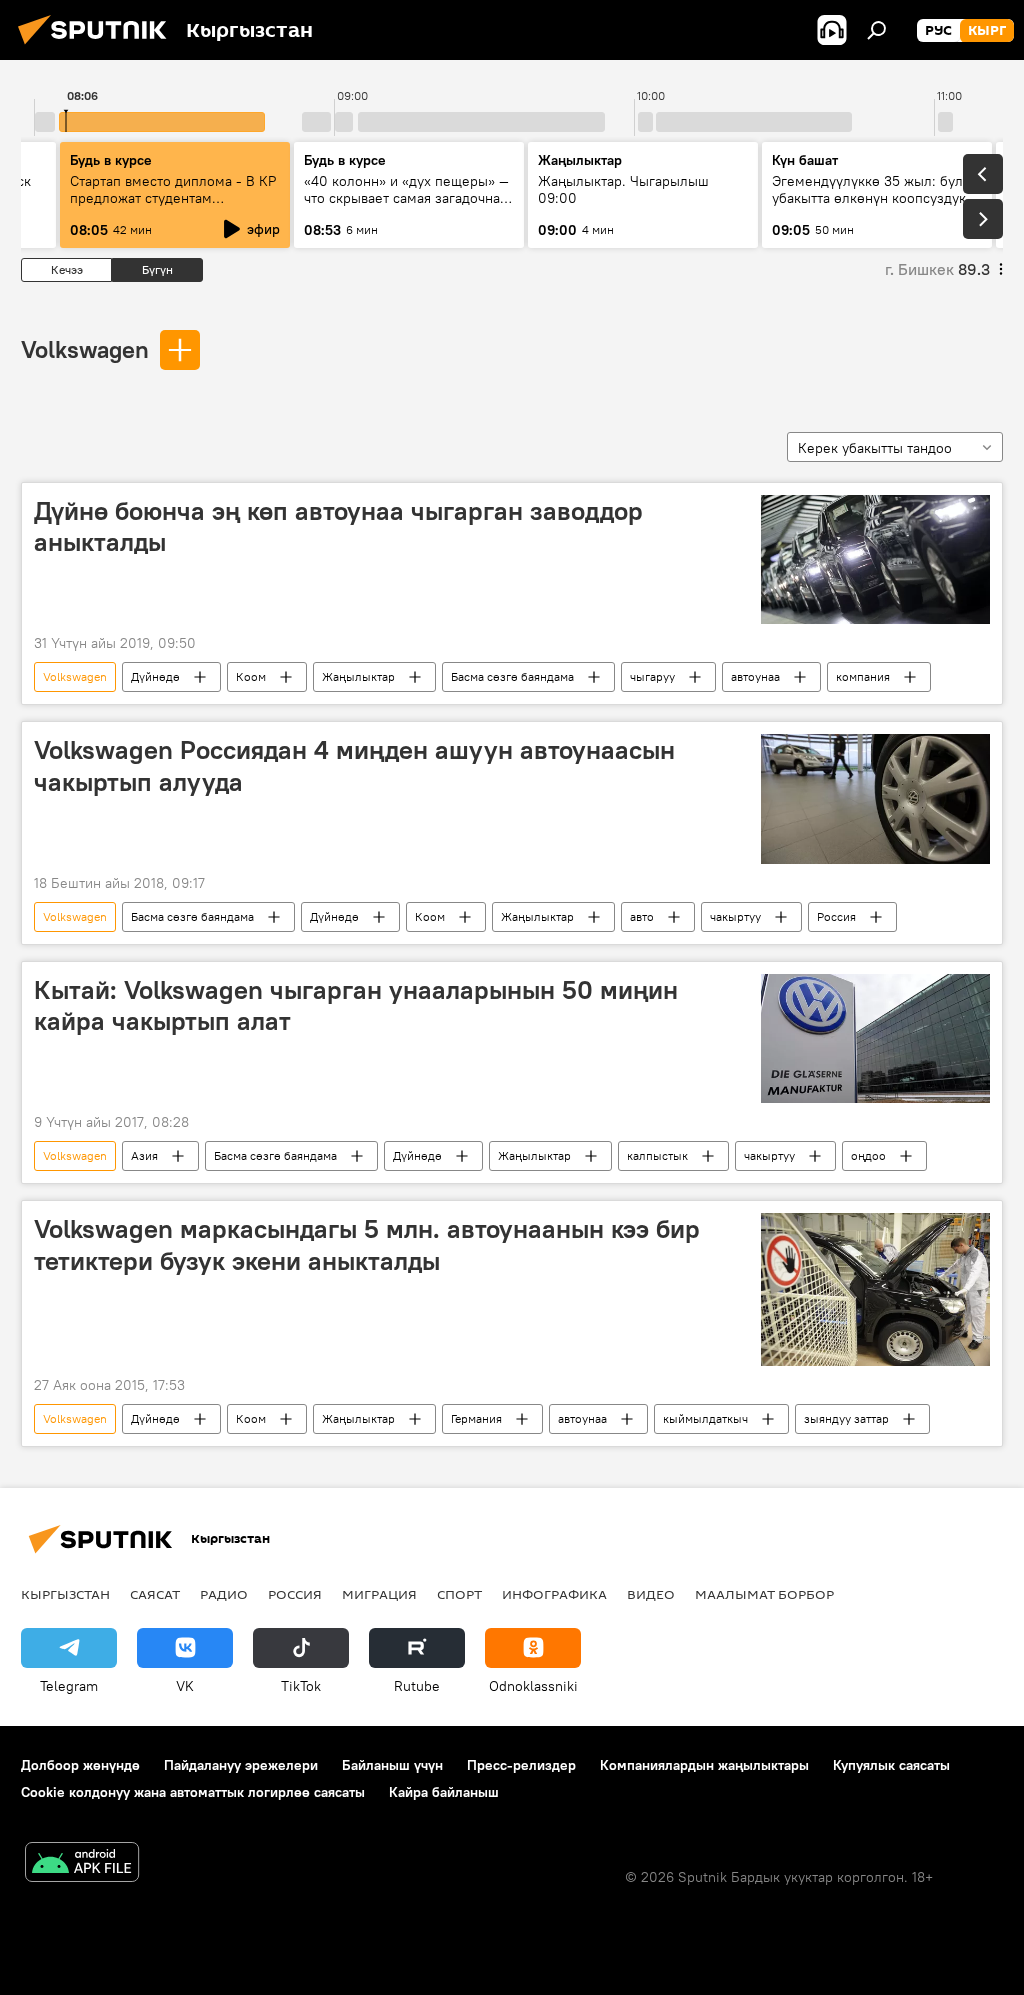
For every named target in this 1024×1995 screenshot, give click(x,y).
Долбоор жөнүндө (80, 1765)
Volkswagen (85, 349)
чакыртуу (735, 916)
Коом (251, 676)
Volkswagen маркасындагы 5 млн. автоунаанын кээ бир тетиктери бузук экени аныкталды (367, 1244)
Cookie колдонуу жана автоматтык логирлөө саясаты (193, 1792)
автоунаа (755, 676)
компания (863, 676)
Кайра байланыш (444, 1792)
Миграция (379, 1594)
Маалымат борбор (764, 1594)
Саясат (155, 1594)
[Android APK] (82, 1864)
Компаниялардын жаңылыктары (704, 1765)
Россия (836, 916)
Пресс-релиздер (521, 1765)
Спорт (459, 1594)
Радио (224, 1594)
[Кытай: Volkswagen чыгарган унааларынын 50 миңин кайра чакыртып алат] (875, 1038)
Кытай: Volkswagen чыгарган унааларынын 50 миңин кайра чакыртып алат (356, 1005)
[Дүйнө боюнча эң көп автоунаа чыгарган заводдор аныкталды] (875, 559)
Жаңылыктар (358, 676)
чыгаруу (652, 676)
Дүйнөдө (155, 676)
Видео (651, 1594)
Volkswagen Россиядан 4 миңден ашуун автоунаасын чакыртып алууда (354, 765)
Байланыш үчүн (392, 1765)
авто (642, 916)
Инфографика (554, 1594)
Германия (476, 1418)
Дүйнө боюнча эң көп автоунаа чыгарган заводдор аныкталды (338, 526)
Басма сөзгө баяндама (512, 676)
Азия (144, 1155)
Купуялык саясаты (891, 1765)
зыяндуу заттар (846, 1418)
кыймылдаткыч (705, 1418)
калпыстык (657, 1155)
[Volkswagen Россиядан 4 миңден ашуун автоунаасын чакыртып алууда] (875, 798)
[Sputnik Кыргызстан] (98, 47)
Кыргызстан (65, 1594)
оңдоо (868, 1155)
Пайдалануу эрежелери (241, 1765)
